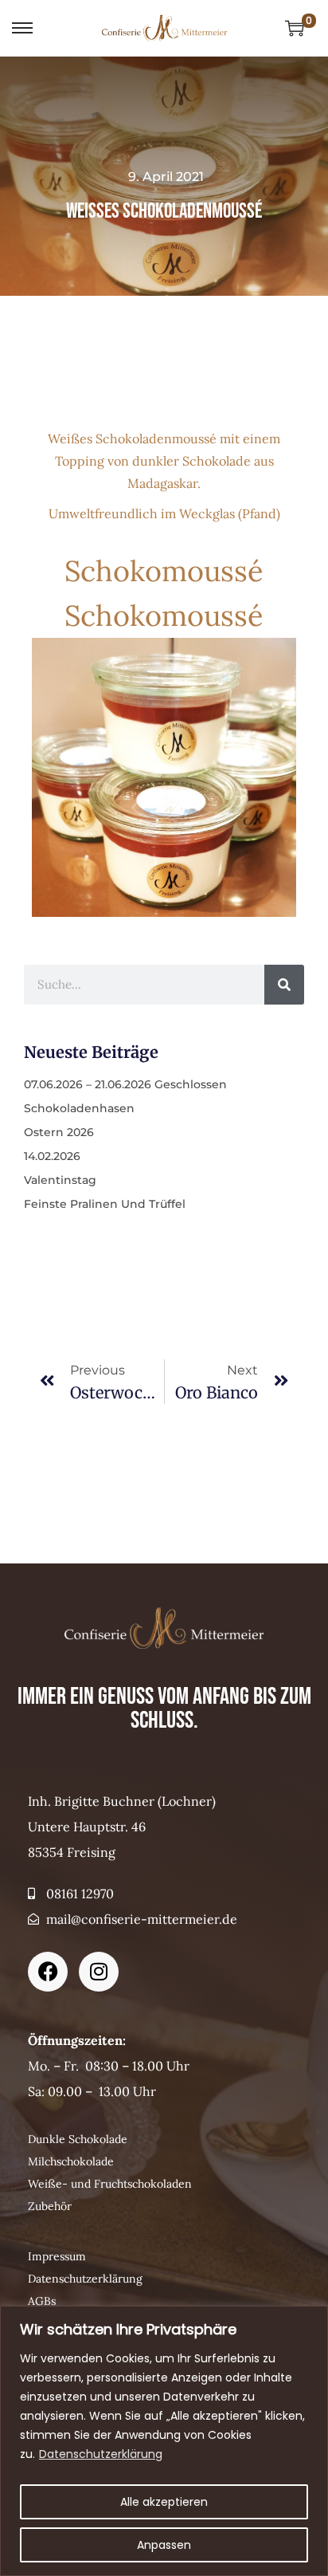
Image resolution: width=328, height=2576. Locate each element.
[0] (295, 28)
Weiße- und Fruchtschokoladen (110, 2184)
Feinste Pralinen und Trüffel (105, 1204)
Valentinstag (60, 1180)
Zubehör (50, 2206)
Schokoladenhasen (79, 1108)
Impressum (57, 2256)
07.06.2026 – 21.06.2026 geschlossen (125, 1084)
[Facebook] (48, 1972)
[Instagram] (99, 1972)
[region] (164, 2441)
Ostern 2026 (59, 1132)
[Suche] (284, 985)
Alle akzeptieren (164, 2502)
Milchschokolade (71, 2161)
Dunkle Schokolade (78, 2139)
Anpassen (164, 2545)
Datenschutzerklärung (101, 2454)
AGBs (42, 2301)
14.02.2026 (52, 1156)
